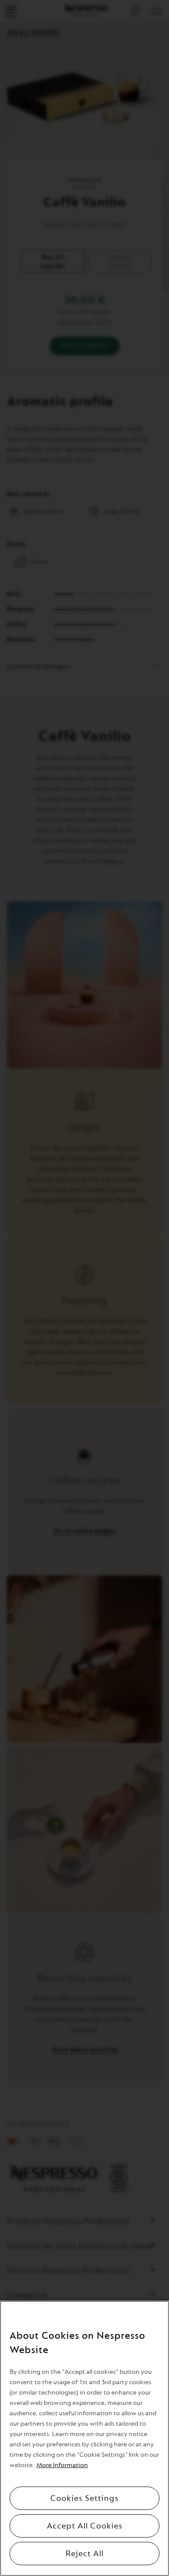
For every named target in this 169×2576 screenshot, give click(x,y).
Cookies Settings (84, 2498)
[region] (84, 2438)
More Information (62, 2465)
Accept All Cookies (85, 2526)
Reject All (84, 2554)
